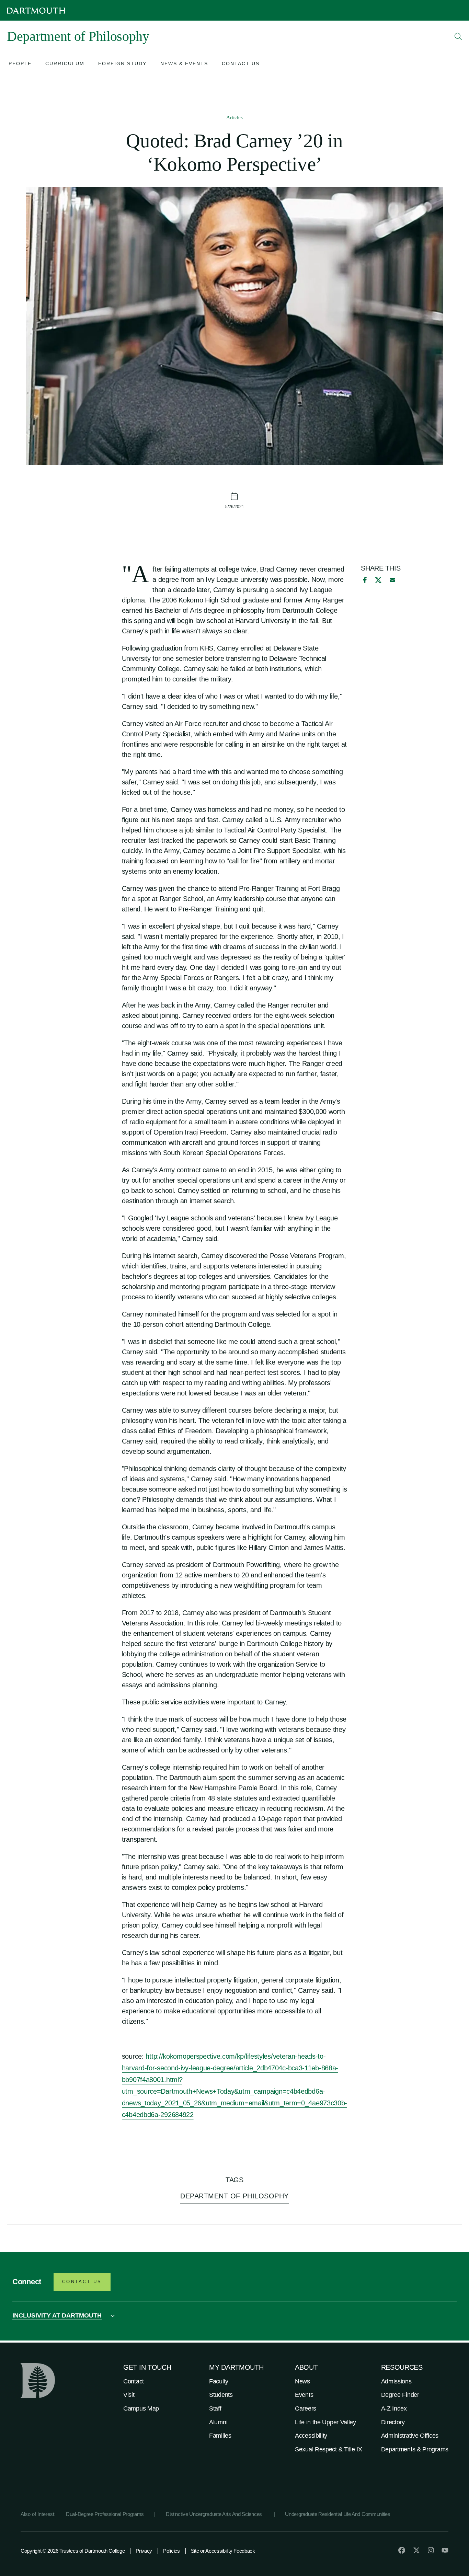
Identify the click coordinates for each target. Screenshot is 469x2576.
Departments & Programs (415, 2449)
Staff (215, 2408)
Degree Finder (400, 2395)
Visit (129, 2395)
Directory (393, 2422)
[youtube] (445, 2550)
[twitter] (416, 2550)
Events (304, 2395)
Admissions (396, 2381)
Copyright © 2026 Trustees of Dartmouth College (73, 2551)
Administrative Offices (410, 2436)
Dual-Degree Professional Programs (105, 2514)
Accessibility (311, 2436)
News (302, 2381)
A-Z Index (394, 2408)
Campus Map (141, 2408)
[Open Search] (458, 36)
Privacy (144, 2551)
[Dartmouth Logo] (36, 10)
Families (220, 2436)
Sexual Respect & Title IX (329, 2449)
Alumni (218, 2422)
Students (221, 2395)
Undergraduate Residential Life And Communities (338, 2514)
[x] (378, 580)
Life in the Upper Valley (325, 2422)
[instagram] (431, 2550)
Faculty (219, 2381)
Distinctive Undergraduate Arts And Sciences (215, 2514)
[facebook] (364, 580)
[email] (392, 580)
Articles (235, 117)
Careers (306, 2408)
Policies (171, 2551)
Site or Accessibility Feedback (223, 2551)
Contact (134, 2381)
